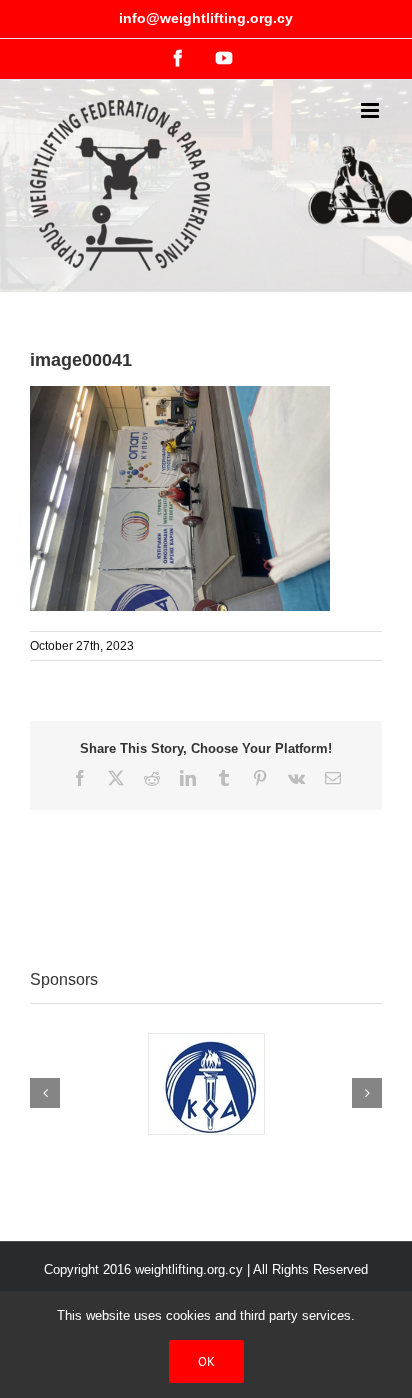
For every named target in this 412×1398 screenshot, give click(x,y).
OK (206, 1361)
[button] (45, 1093)
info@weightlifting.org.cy (206, 18)
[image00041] (180, 396)
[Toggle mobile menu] (371, 110)
